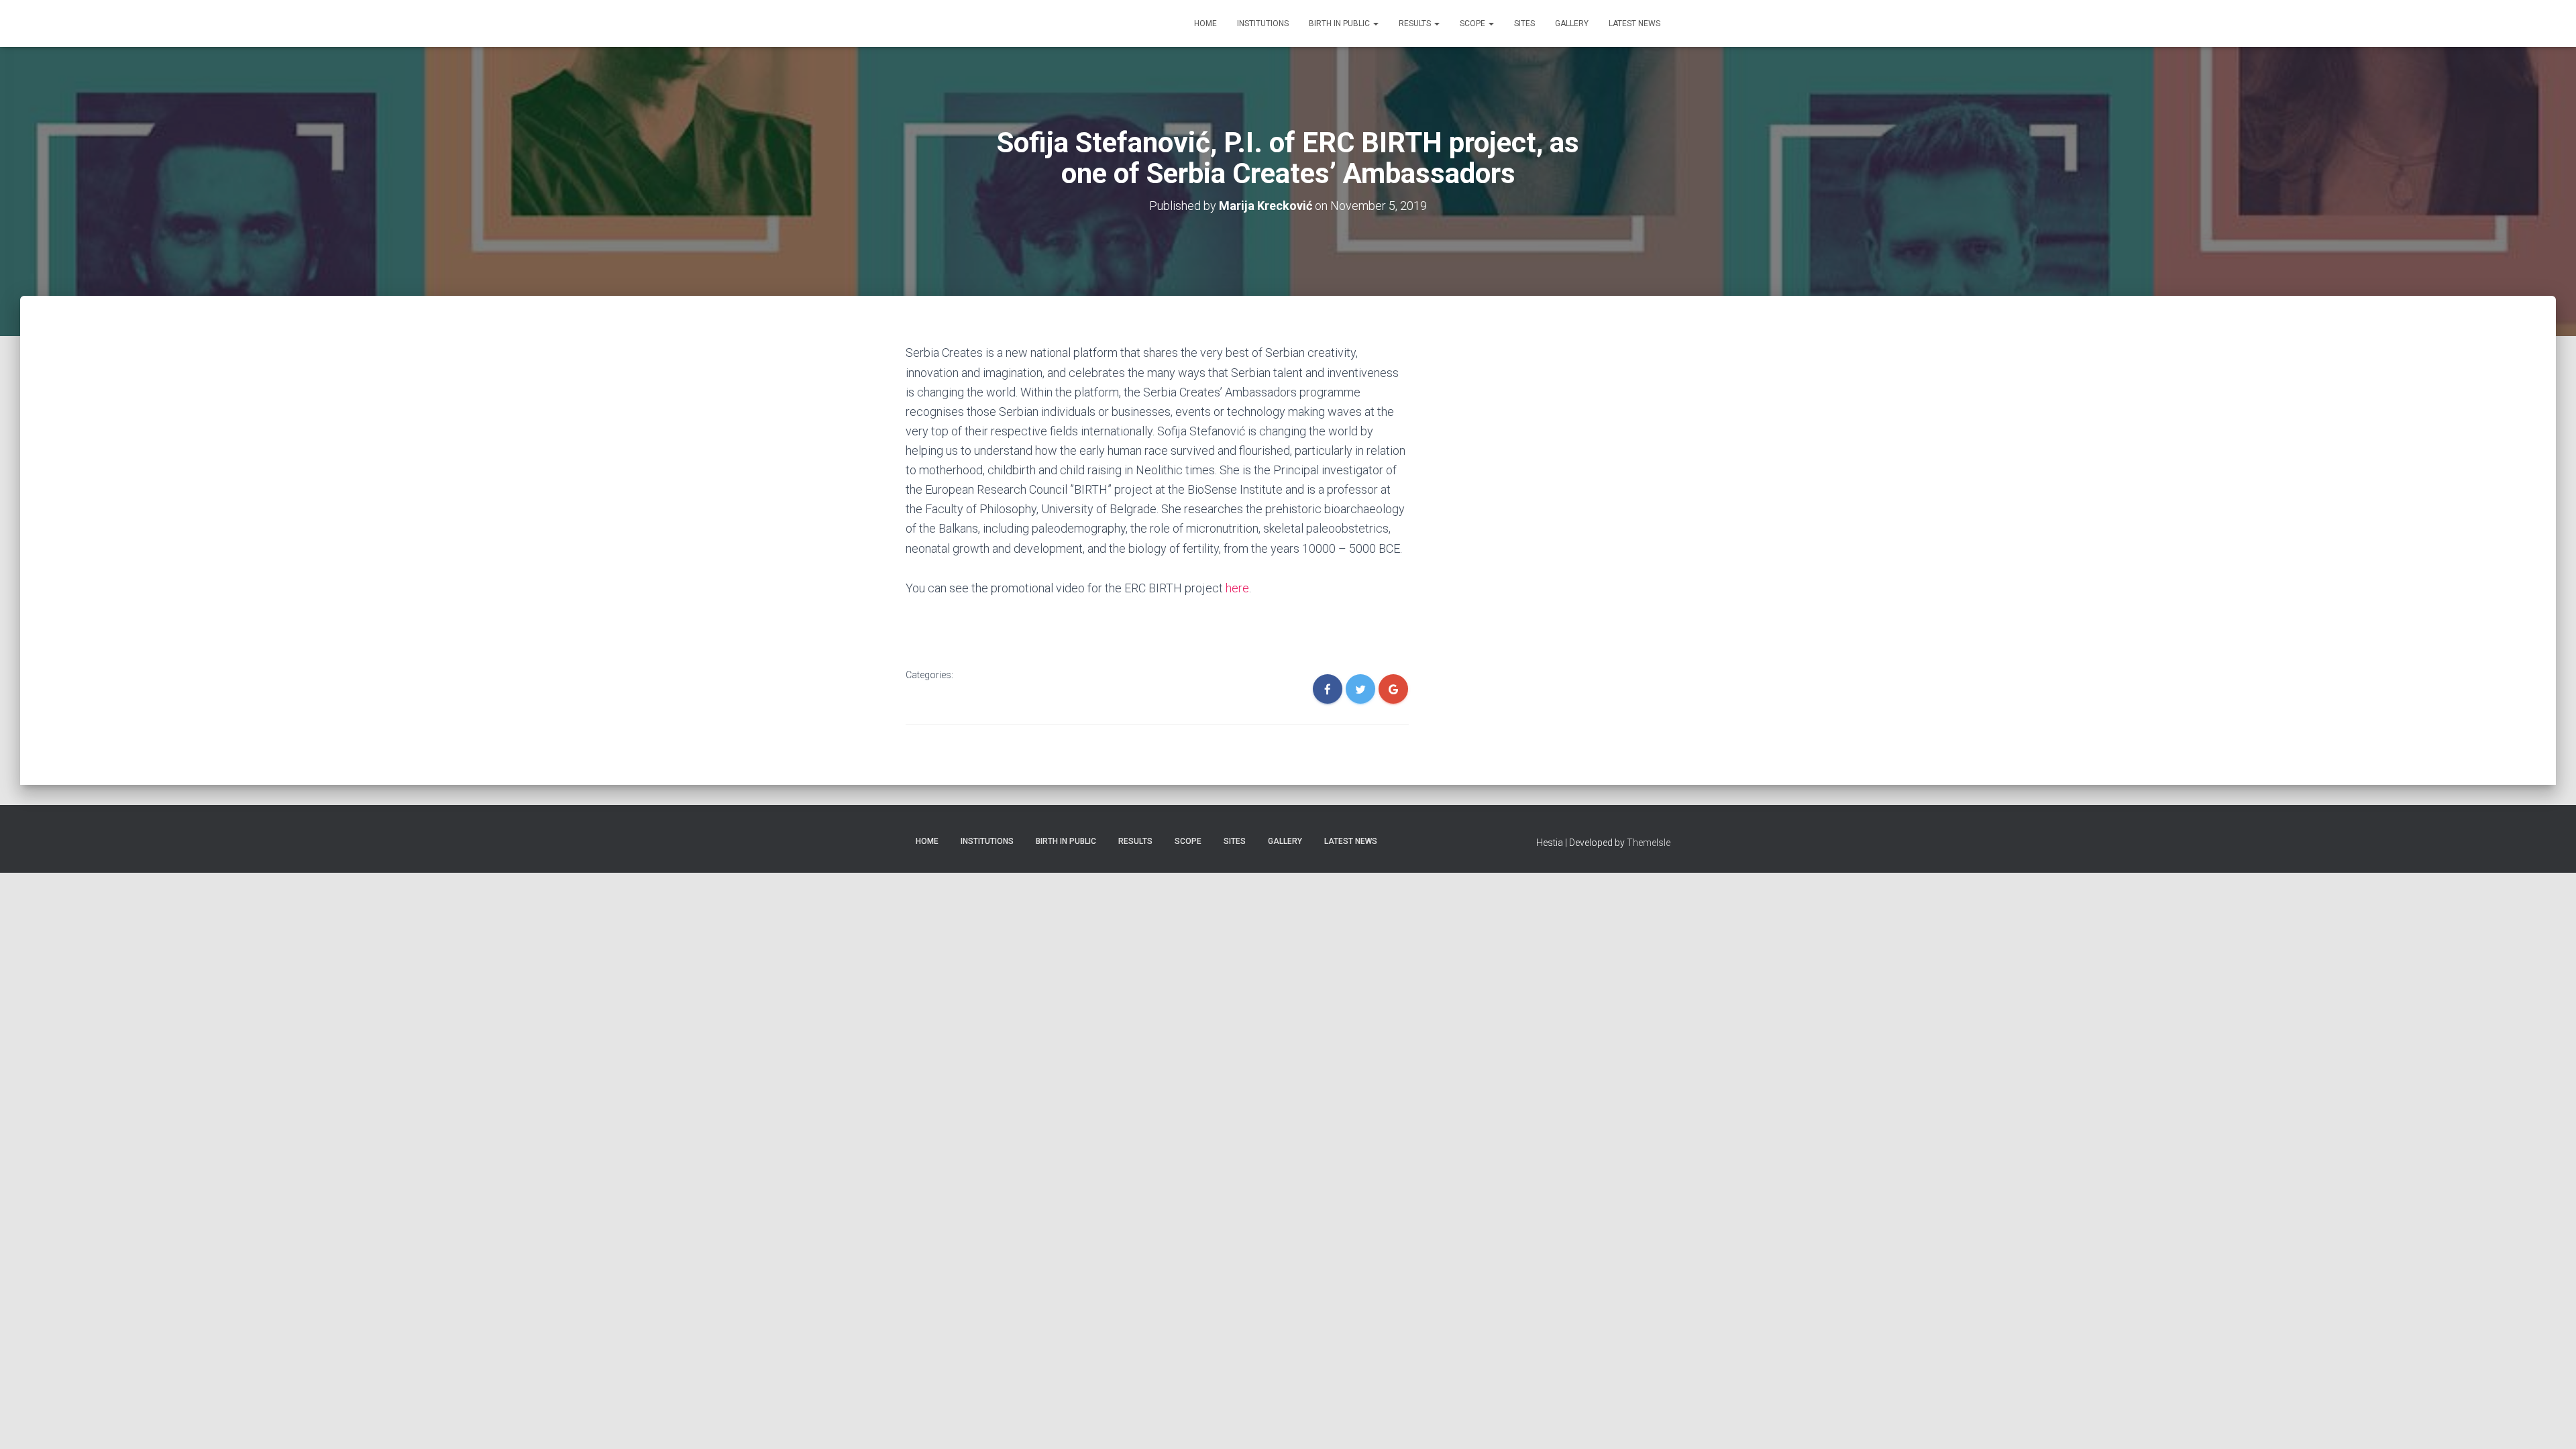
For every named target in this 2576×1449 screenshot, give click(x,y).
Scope (1473, 23)
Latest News (1634, 23)
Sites (1524, 23)
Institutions (1263, 23)
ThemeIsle (1649, 843)
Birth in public (1340, 23)
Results (1416, 23)
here (1237, 588)
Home (1205, 23)
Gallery (1572, 23)
